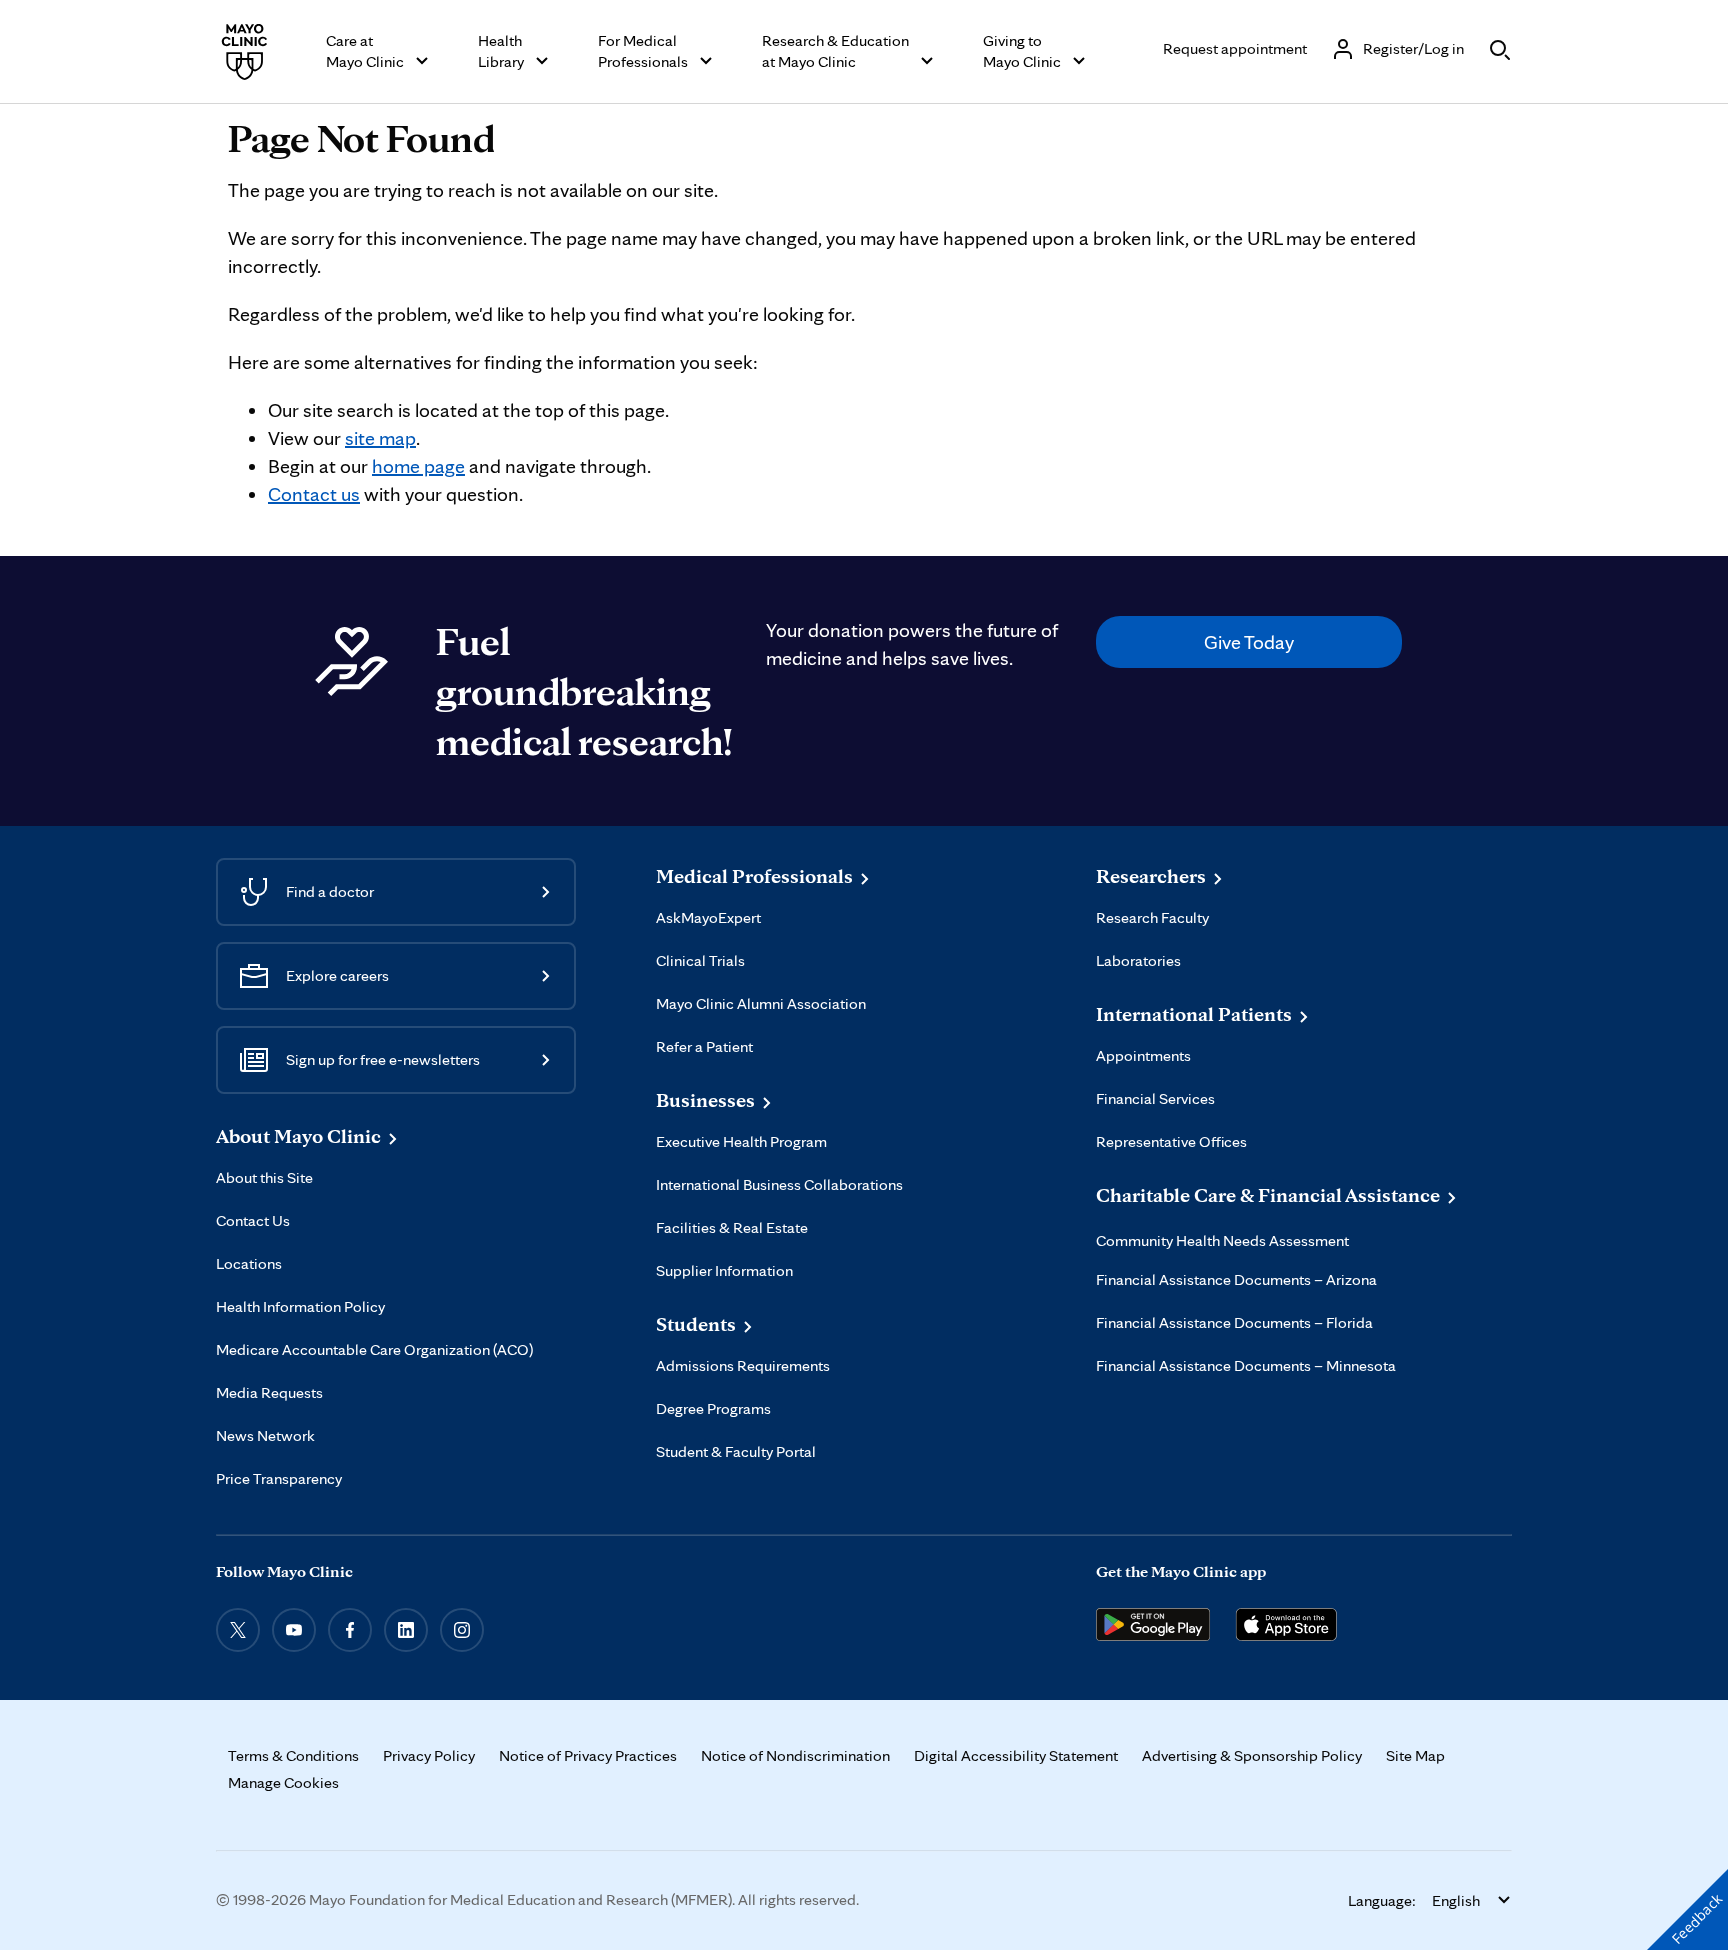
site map (380, 438)
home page (418, 466)
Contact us (314, 494)
